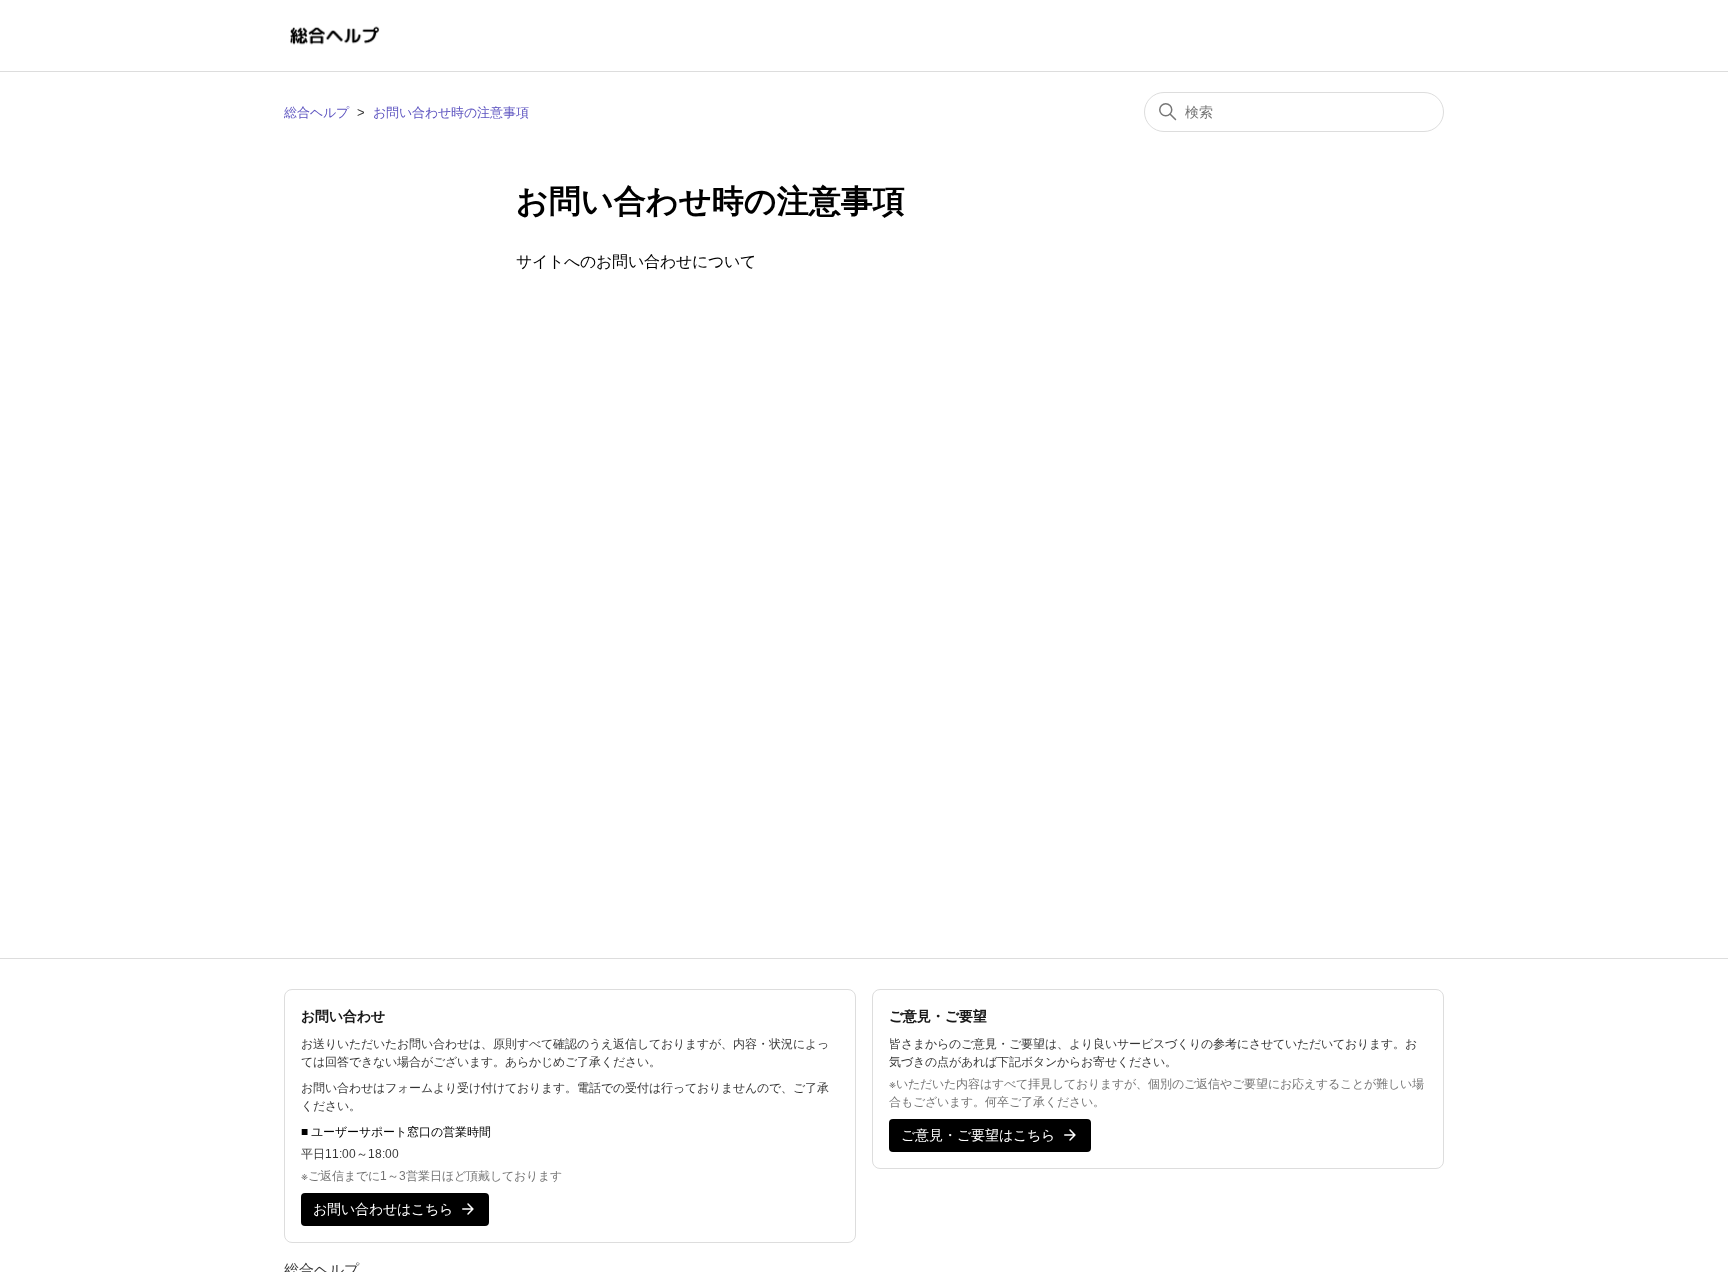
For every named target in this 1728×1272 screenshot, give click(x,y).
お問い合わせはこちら (383, 1209)
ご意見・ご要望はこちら (978, 1135)
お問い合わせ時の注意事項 (451, 112)
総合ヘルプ (316, 112)
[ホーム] (334, 35)
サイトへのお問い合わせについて (636, 261)
